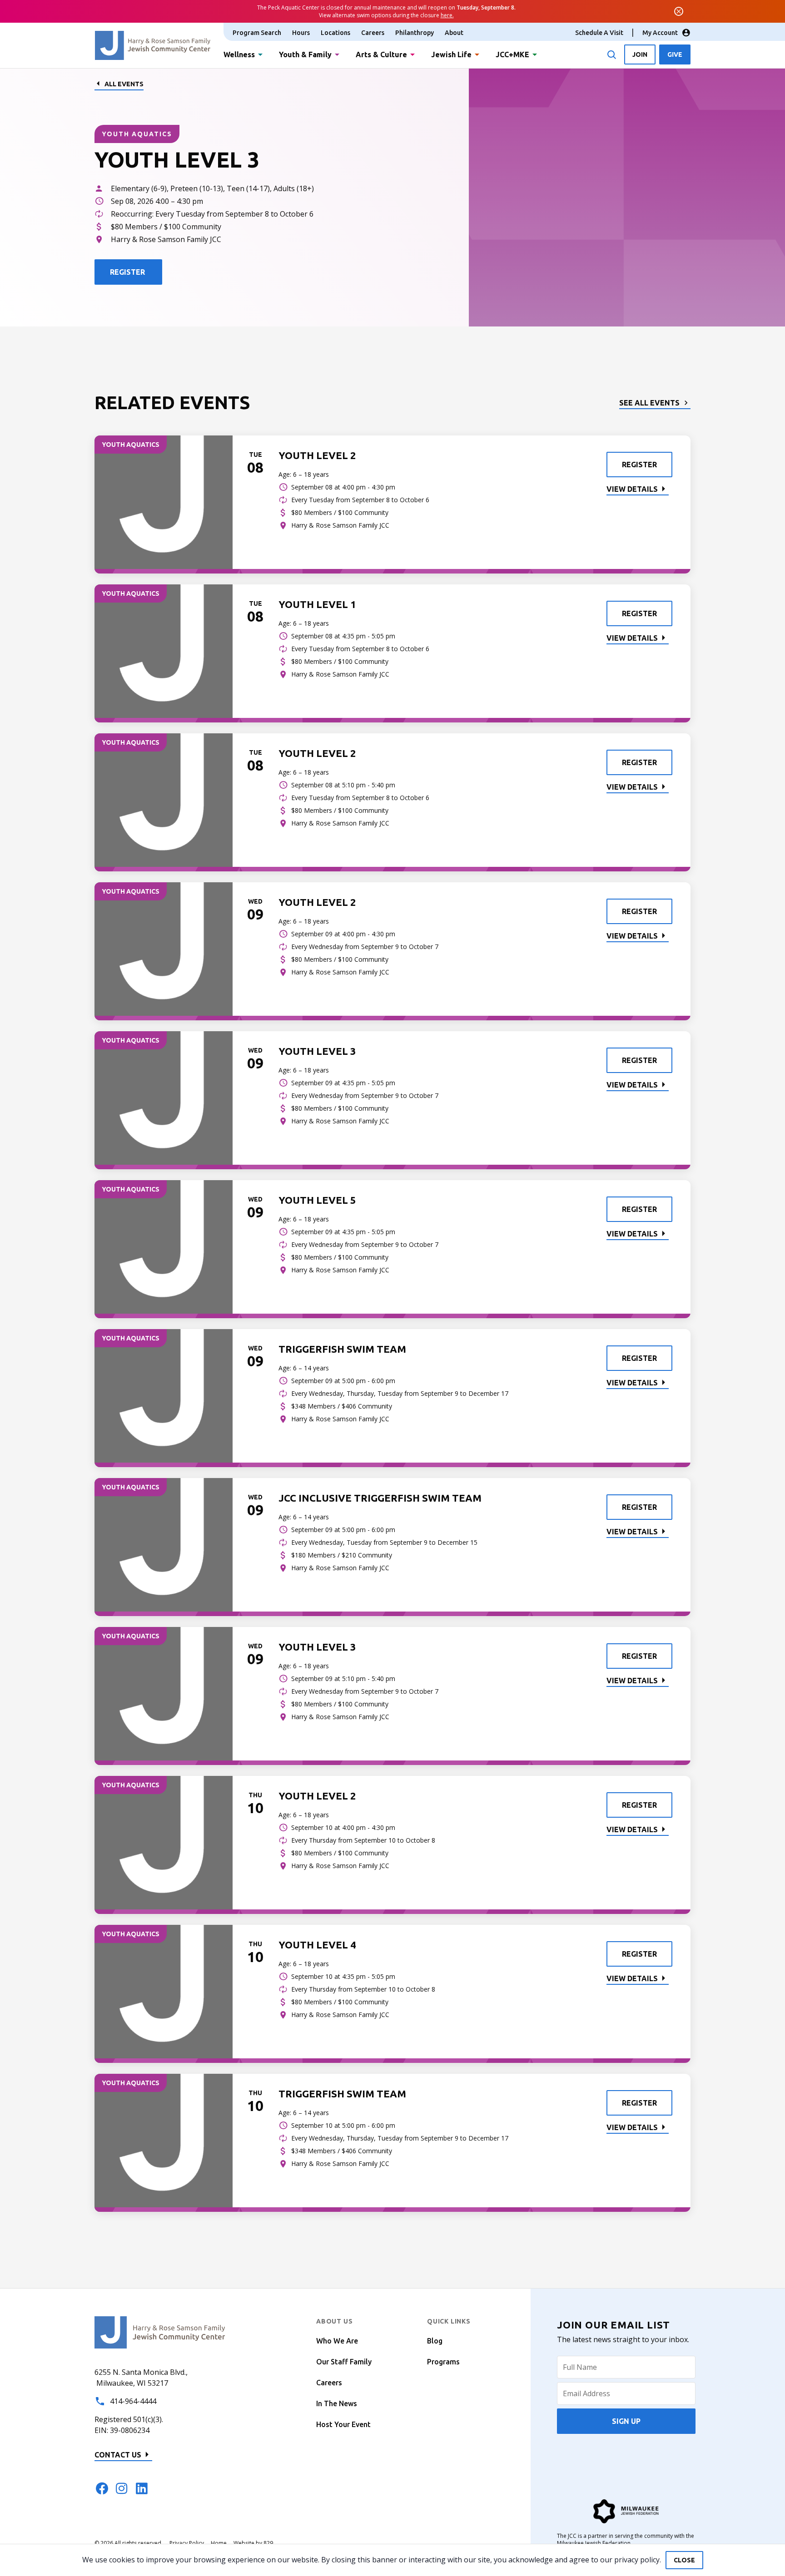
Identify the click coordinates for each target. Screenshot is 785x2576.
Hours (301, 33)
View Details (632, 489)
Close (684, 2560)
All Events (124, 84)
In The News (337, 2403)
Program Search (257, 33)
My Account (660, 33)
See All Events (649, 403)
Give (675, 54)
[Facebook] (102, 2488)
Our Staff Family (344, 2362)
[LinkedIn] (142, 2488)
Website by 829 (253, 2543)
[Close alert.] (679, 11)
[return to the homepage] (160, 2332)
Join (640, 54)
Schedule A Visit (599, 33)
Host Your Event (343, 2424)
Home (219, 2543)
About (454, 33)
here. (447, 15)
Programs (443, 2362)
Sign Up (626, 2421)
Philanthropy (415, 33)
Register (639, 465)
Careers (373, 33)
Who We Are (337, 2341)
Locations (335, 33)
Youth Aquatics (137, 134)
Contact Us (118, 2455)
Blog (435, 2341)
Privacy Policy (187, 2543)
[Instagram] (122, 2488)
